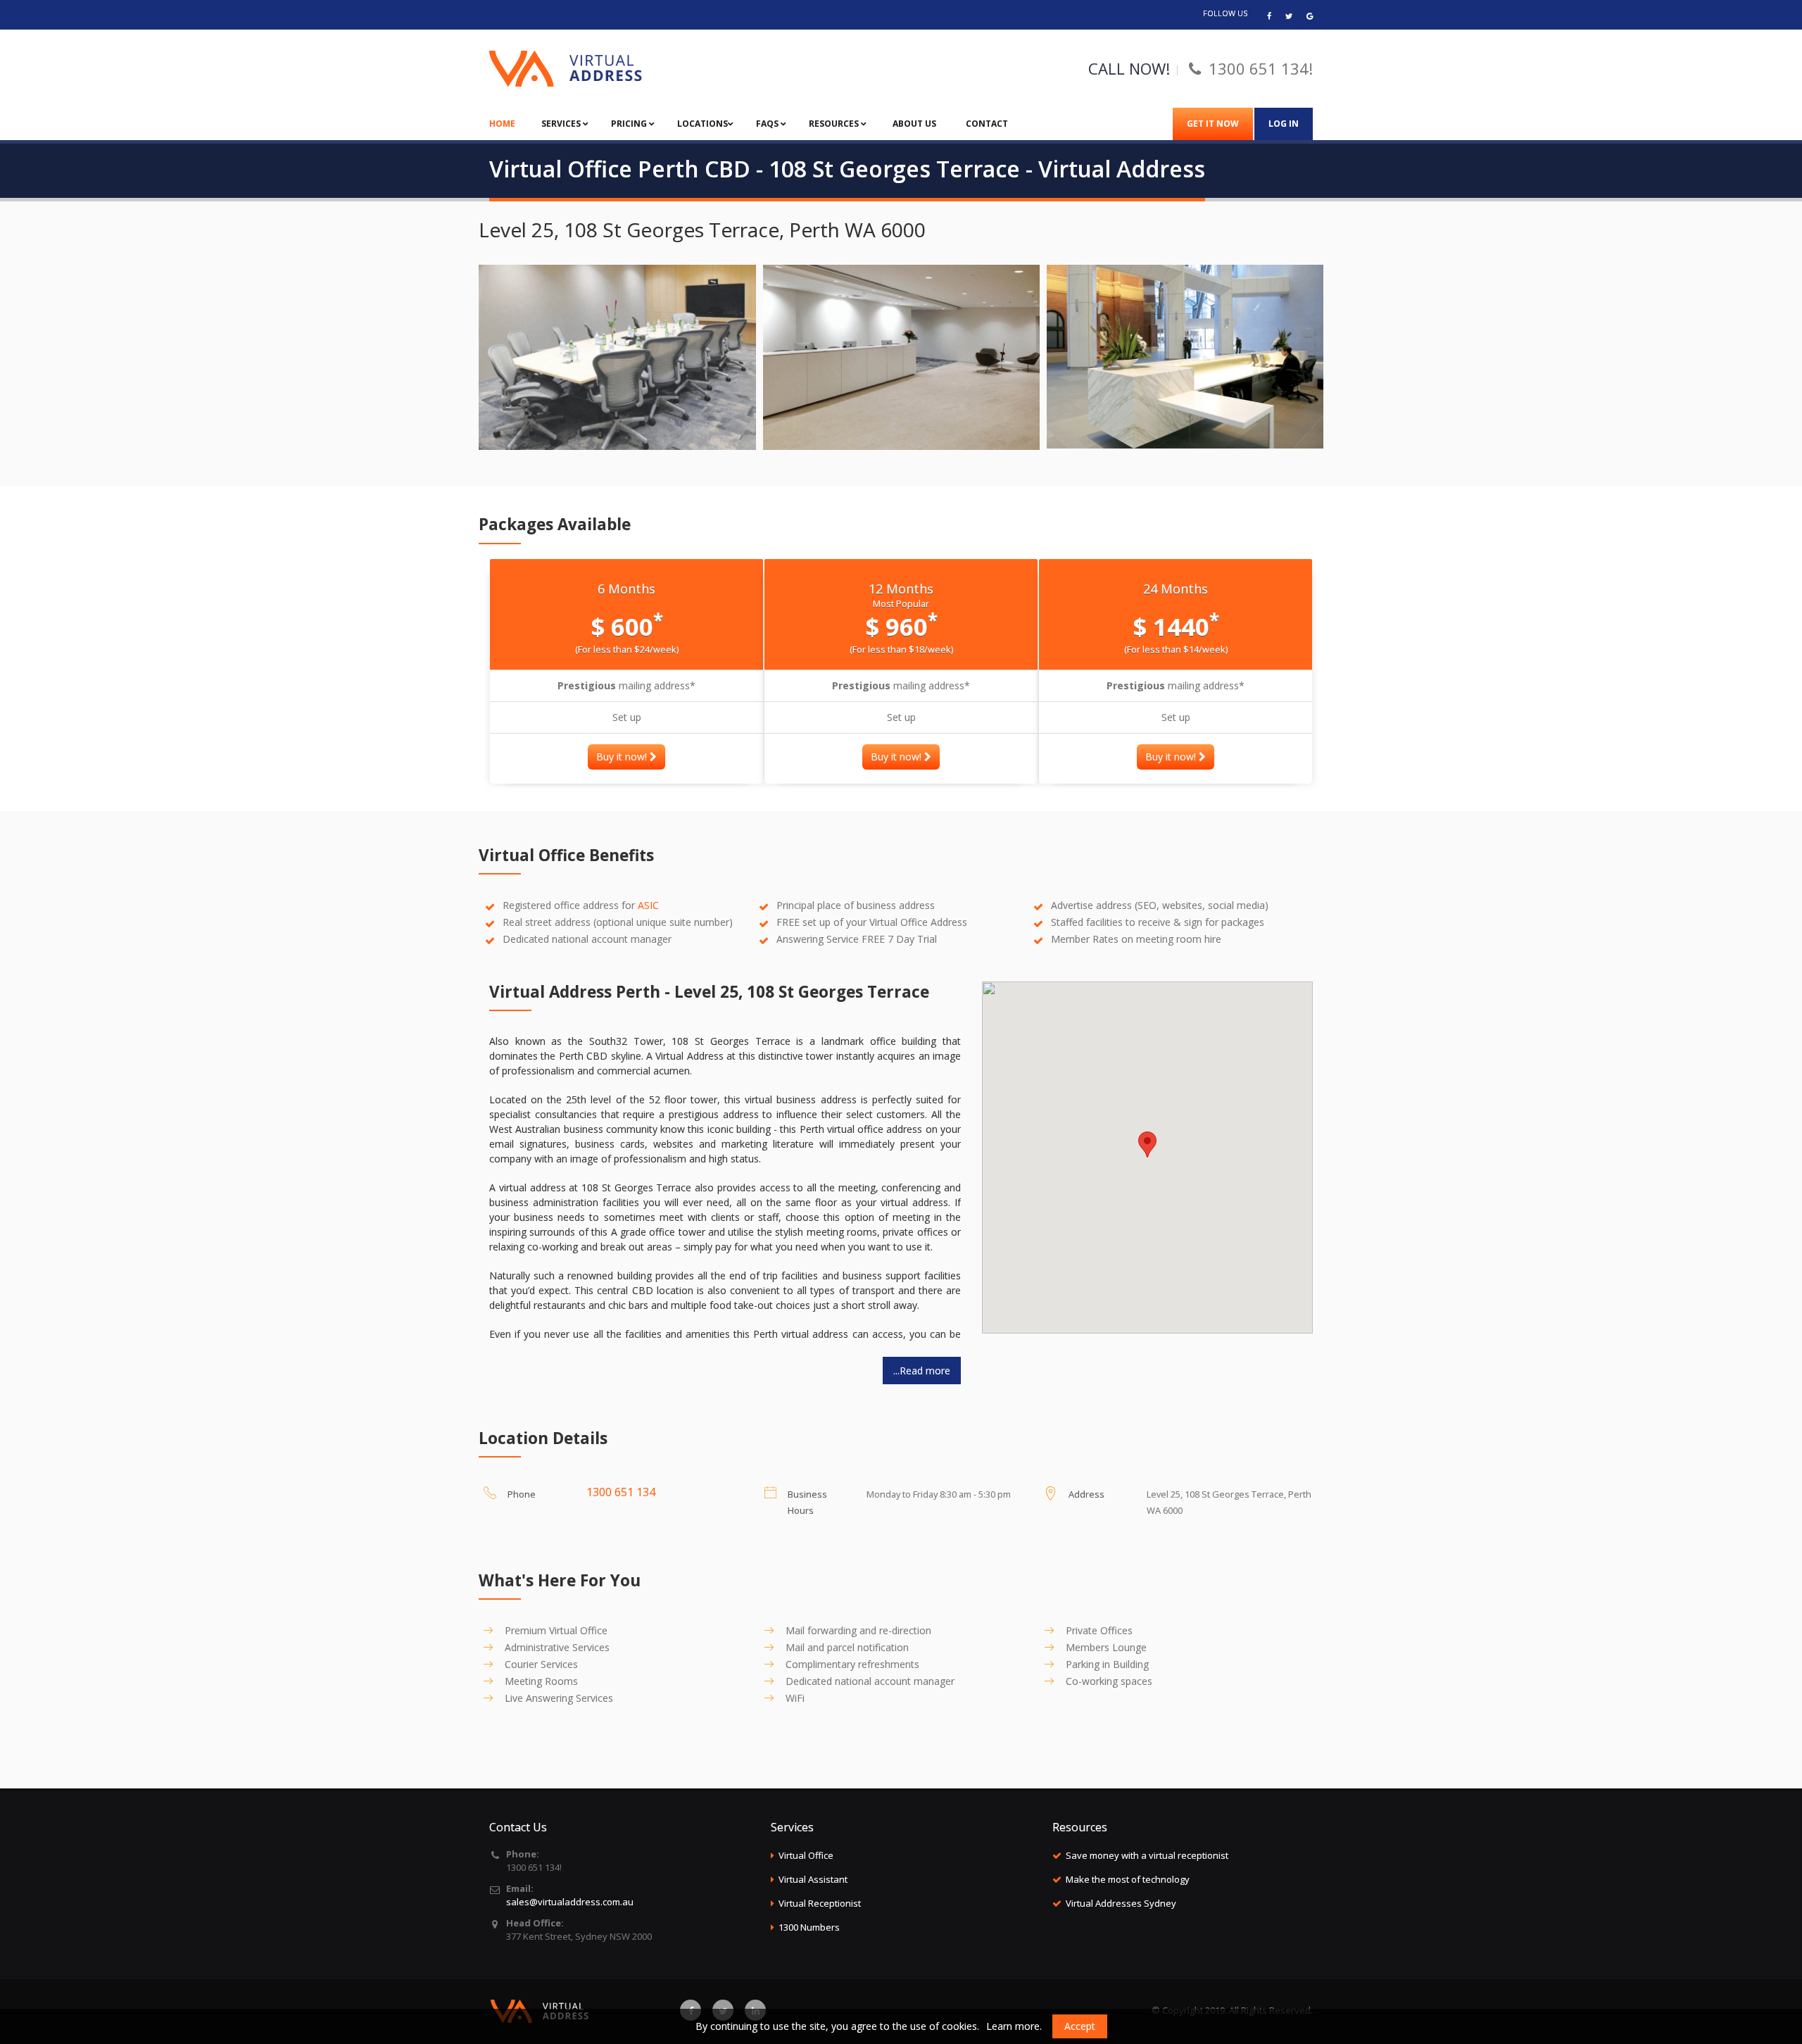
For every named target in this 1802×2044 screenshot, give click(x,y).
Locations (702, 124)
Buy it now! (623, 757)
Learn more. (1014, 2026)
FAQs (768, 124)
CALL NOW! (1129, 68)
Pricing (630, 124)
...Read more (922, 1371)
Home (502, 124)
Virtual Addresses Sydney (1121, 1903)
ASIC (648, 905)
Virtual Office (806, 1855)
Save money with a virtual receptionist (1147, 1855)
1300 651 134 (621, 1492)
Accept (1080, 2026)
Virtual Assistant (813, 1879)
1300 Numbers (809, 1927)
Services (562, 124)
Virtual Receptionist (820, 1903)
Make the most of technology (1128, 1879)
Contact (987, 124)
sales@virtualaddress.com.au (570, 1902)
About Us (914, 124)
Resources (835, 124)
